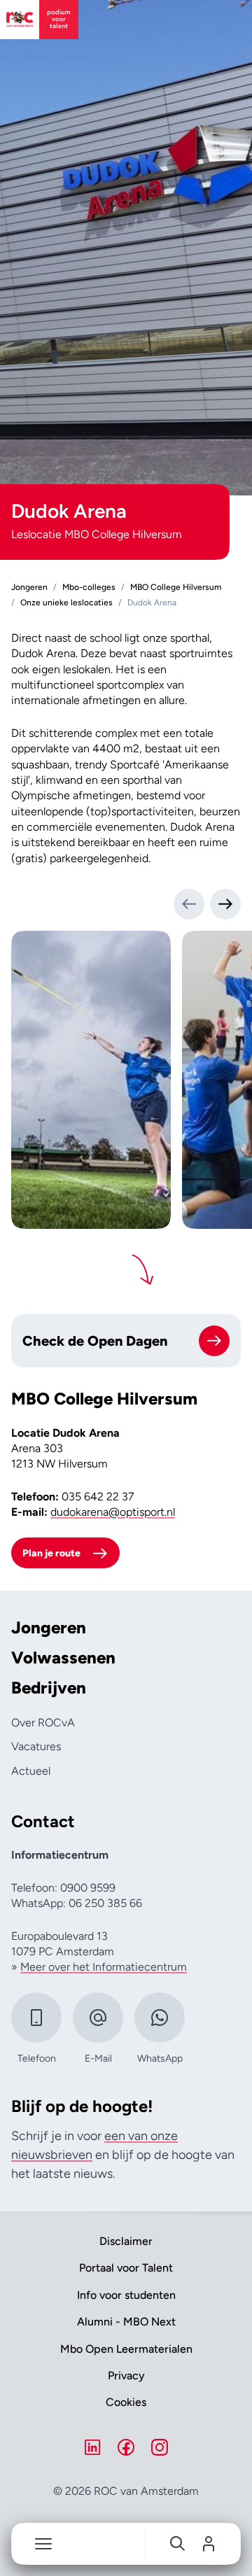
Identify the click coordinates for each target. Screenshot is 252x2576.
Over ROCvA (43, 1723)
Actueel (31, 1771)
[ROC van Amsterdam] (39, 20)
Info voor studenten (126, 2295)
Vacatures (36, 1746)
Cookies (126, 2402)
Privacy (126, 2376)
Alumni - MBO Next (126, 2322)
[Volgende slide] (225, 904)
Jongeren (49, 1628)
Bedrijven (49, 1688)
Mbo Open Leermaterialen (126, 2349)
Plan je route (51, 1553)
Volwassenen (63, 1658)
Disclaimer (126, 2241)
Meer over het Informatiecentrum (104, 1967)
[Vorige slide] (189, 904)
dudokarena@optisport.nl (113, 1512)
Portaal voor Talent (126, 2268)
